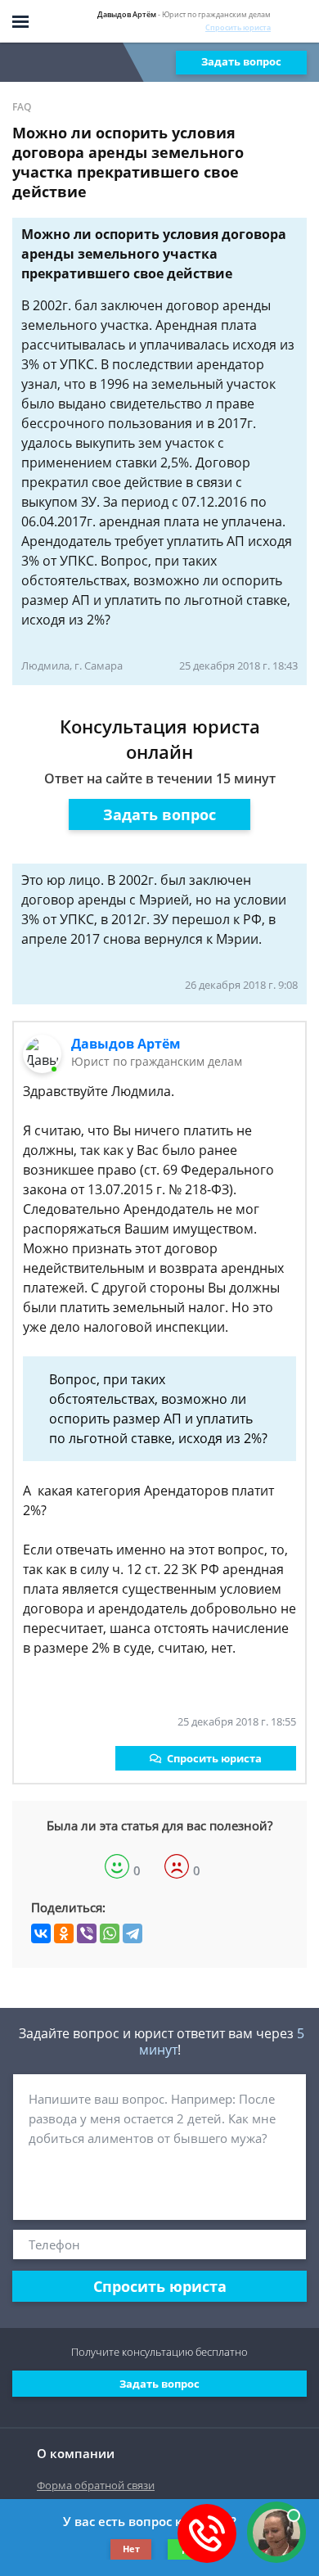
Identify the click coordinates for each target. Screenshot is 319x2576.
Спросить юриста (238, 27)
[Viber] (87, 1933)
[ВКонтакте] (41, 1933)
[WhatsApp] (110, 1933)
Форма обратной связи (96, 2485)
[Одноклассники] (64, 1933)
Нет (131, 2549)
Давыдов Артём (126, 1044)
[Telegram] (133, 1933)
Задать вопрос (241, 61)
